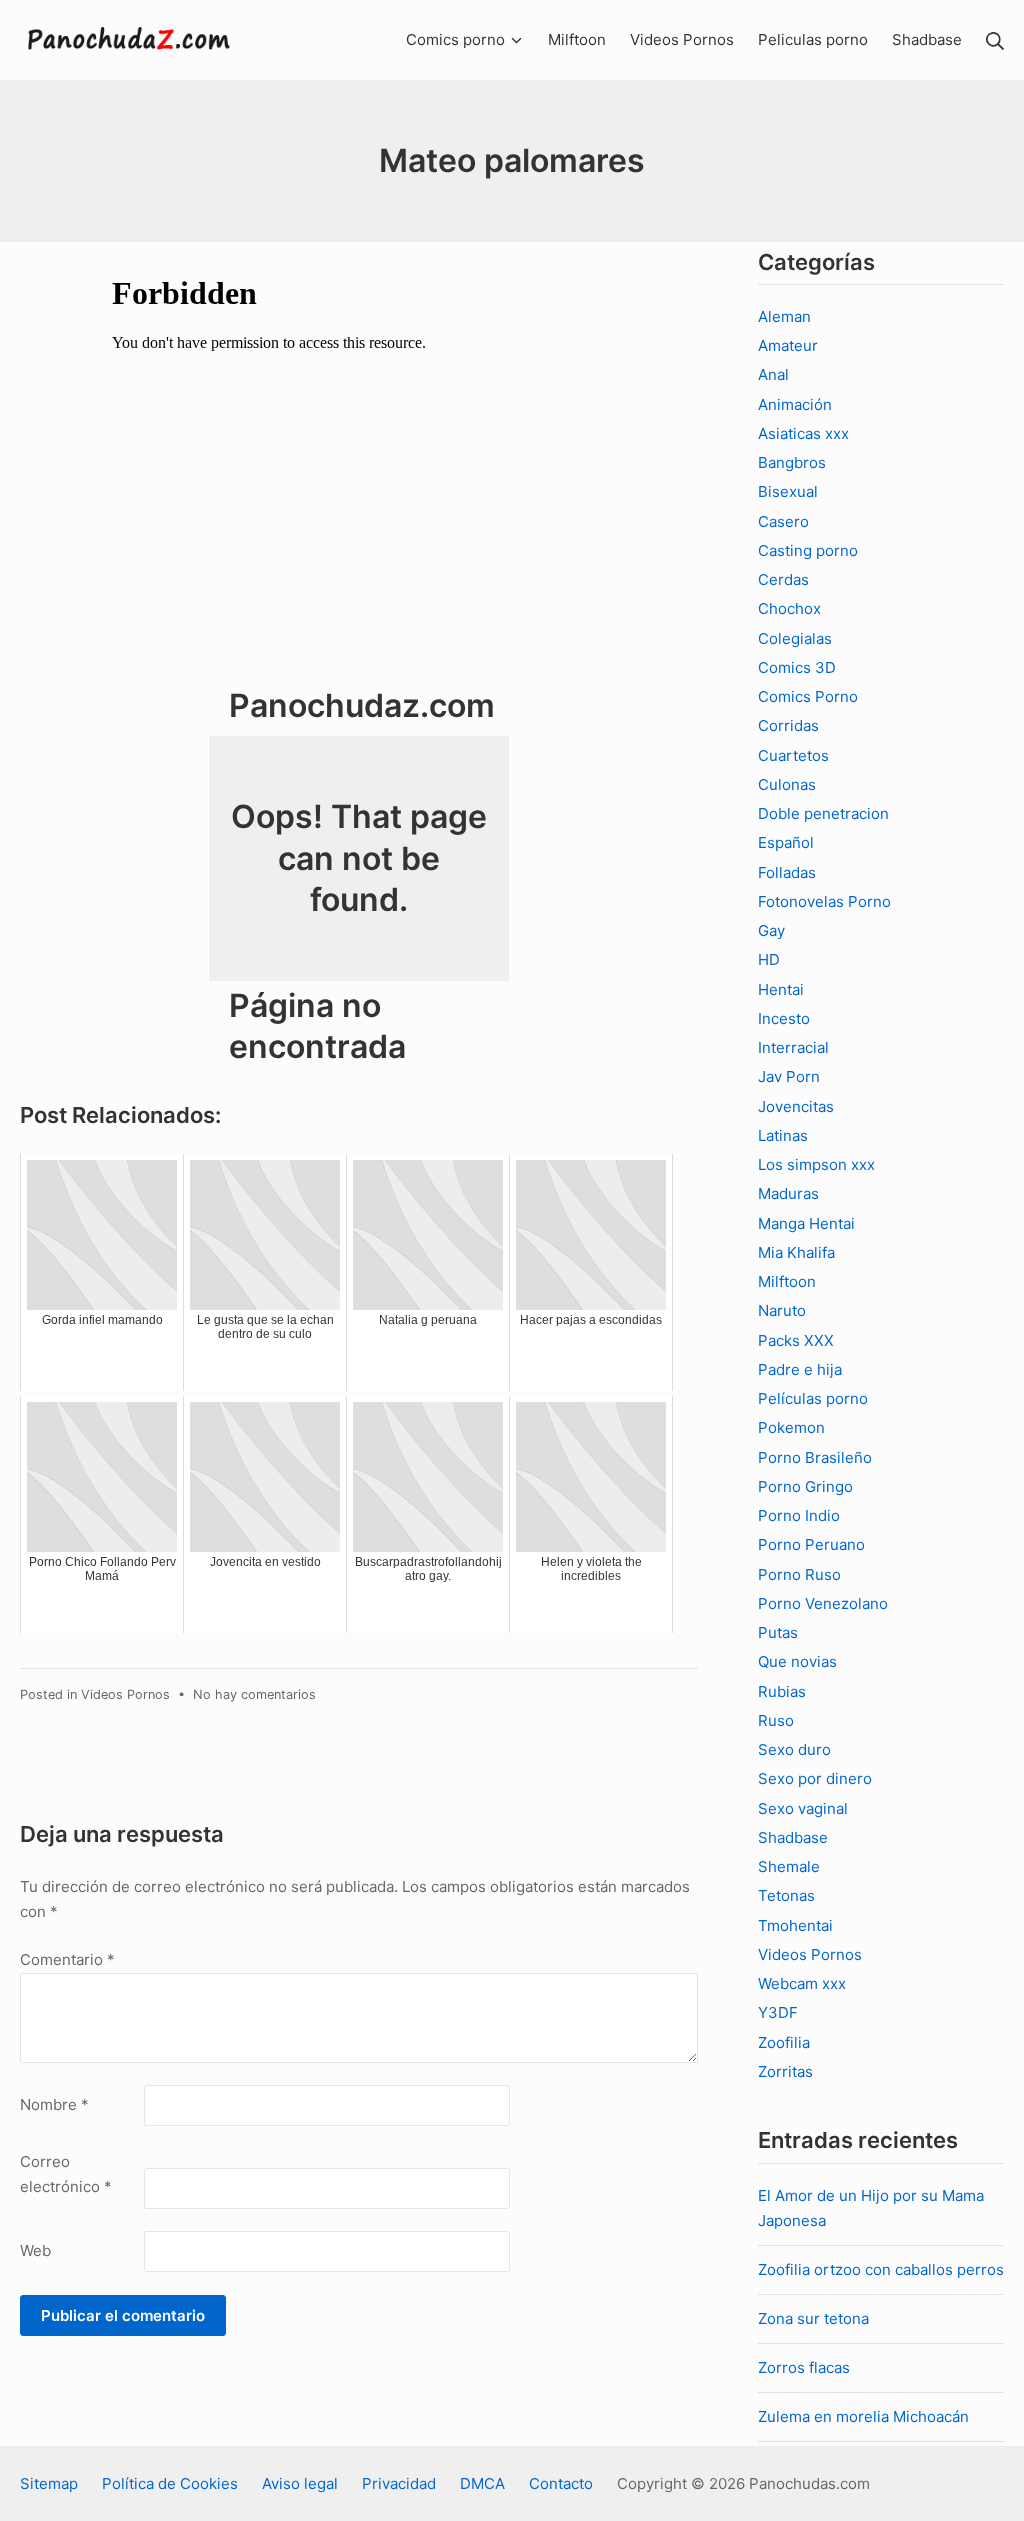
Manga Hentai (806, 1223)
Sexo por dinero (815, 1778)
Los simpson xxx (816, 1164)
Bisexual (788, 491)
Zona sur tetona (813, 2318)
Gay (771, 930)
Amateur (788, 345)
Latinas (783, 1135)
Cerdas (783, 579)
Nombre (54, 2104)
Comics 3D (797, 667)
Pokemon (791, 1427)
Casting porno (808, 550)
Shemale (789, 1866)
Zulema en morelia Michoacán (863, 2416)
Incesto (784, 1018)
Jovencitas (796, 1106)
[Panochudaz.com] (130, 40)
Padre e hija (800, 1369)
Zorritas (785, 2071)
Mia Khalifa (796, 1252)
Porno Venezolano (823, 1603)
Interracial (793, 1047)
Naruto (782, 1310)
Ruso (776, 1720)
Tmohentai (795, 1925)
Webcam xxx (802, 1983)
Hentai (781, 989)
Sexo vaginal (803, 1808)
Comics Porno (808, 696)
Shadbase (793, 1837)
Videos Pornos (125, 1694)
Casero (783, 521)
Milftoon (787, 1281)
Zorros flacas (804, 2367)
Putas (778, 1632)
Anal (773, 374)
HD (769, 959)
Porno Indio (799, 1515)
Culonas (787, 784)
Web (35, 2250)
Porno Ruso (799, 1574)
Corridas (788, 725)
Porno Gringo (805, 1486)
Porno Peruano (811, 1544)
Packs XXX (796, 1340)
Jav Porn (789, 1076)
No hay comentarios (254, 1694)
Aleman (784, 316)
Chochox (789, 608)
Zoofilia (784, 2042)
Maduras (788, 1193)
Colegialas (795, 638)
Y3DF (778, 2012)
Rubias (782, 1691)
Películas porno (813, 1398)
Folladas (787, 872)
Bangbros (792, 462)
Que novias (797, 1661)
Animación (795, 404)
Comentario (67, 1959)
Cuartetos (793, 755)
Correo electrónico (66, 2174)
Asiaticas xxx (803, 433)
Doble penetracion (823, 813)
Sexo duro (794, 1749)
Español (786, 842)
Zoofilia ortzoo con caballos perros (881, 2269)
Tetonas (786, 1895)
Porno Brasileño (815, 1457)
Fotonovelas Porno (824, 901)
